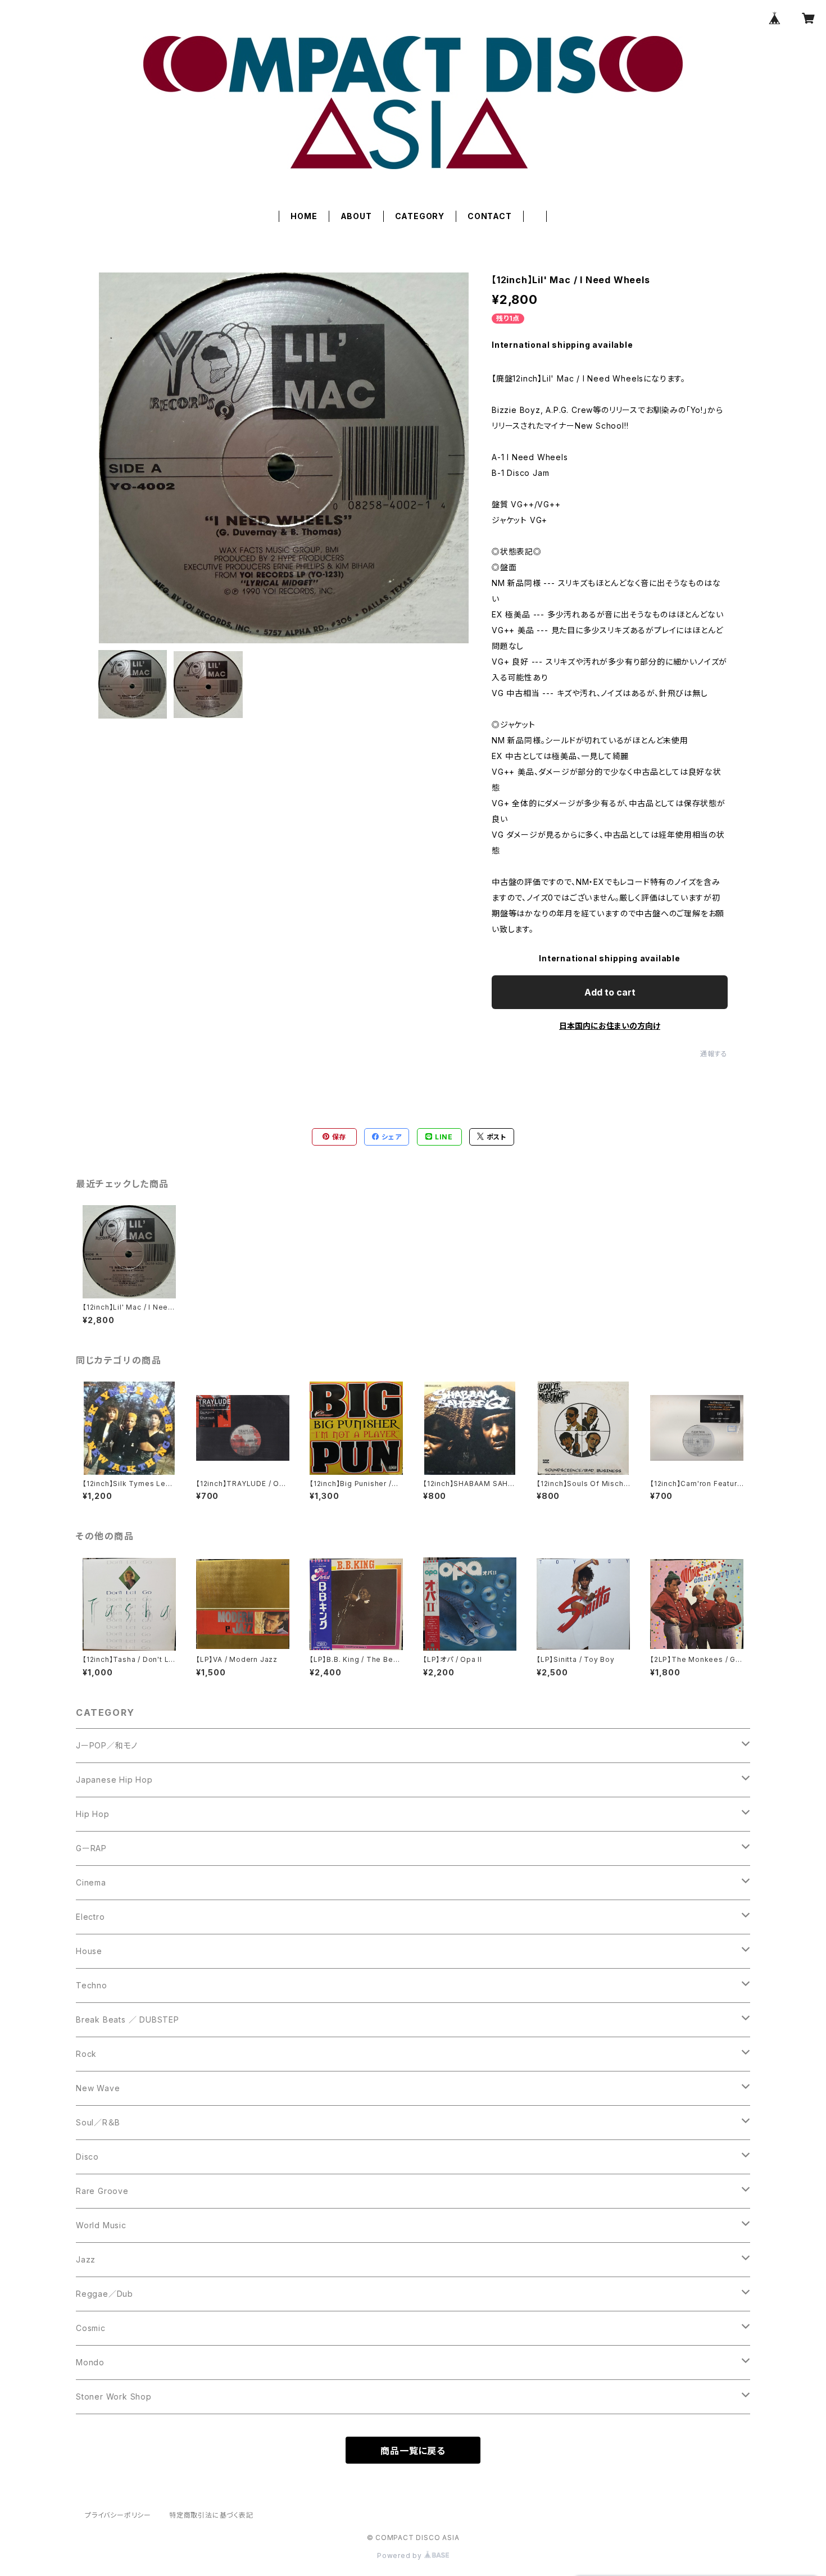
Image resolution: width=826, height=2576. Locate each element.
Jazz (86, 2259)
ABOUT (356, 216)
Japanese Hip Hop (114, 1780)
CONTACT (490, 216)
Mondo (90, 2362)
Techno (92, 1985)
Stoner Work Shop (114, 2396)
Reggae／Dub (105, 2294)
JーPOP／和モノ (107, 1745)
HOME (304, 216)
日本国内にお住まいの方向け (610, 1026)
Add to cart (610, 992)
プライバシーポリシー (118, 2515)
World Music (101, 2225)
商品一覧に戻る (413, 2451)
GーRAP (91, 1848)
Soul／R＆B (98, 2122)
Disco (87, 2157)
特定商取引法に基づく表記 (211, 2515)
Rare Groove (102, 2191)
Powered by (401, 2555)
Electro (90, 1917)
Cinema (91, 1882)
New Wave (98, 2088)
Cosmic (91, 2328)
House (89, 1951)
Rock (86, 2054)
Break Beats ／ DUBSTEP (128, 2020)
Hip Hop (93, 1814)
